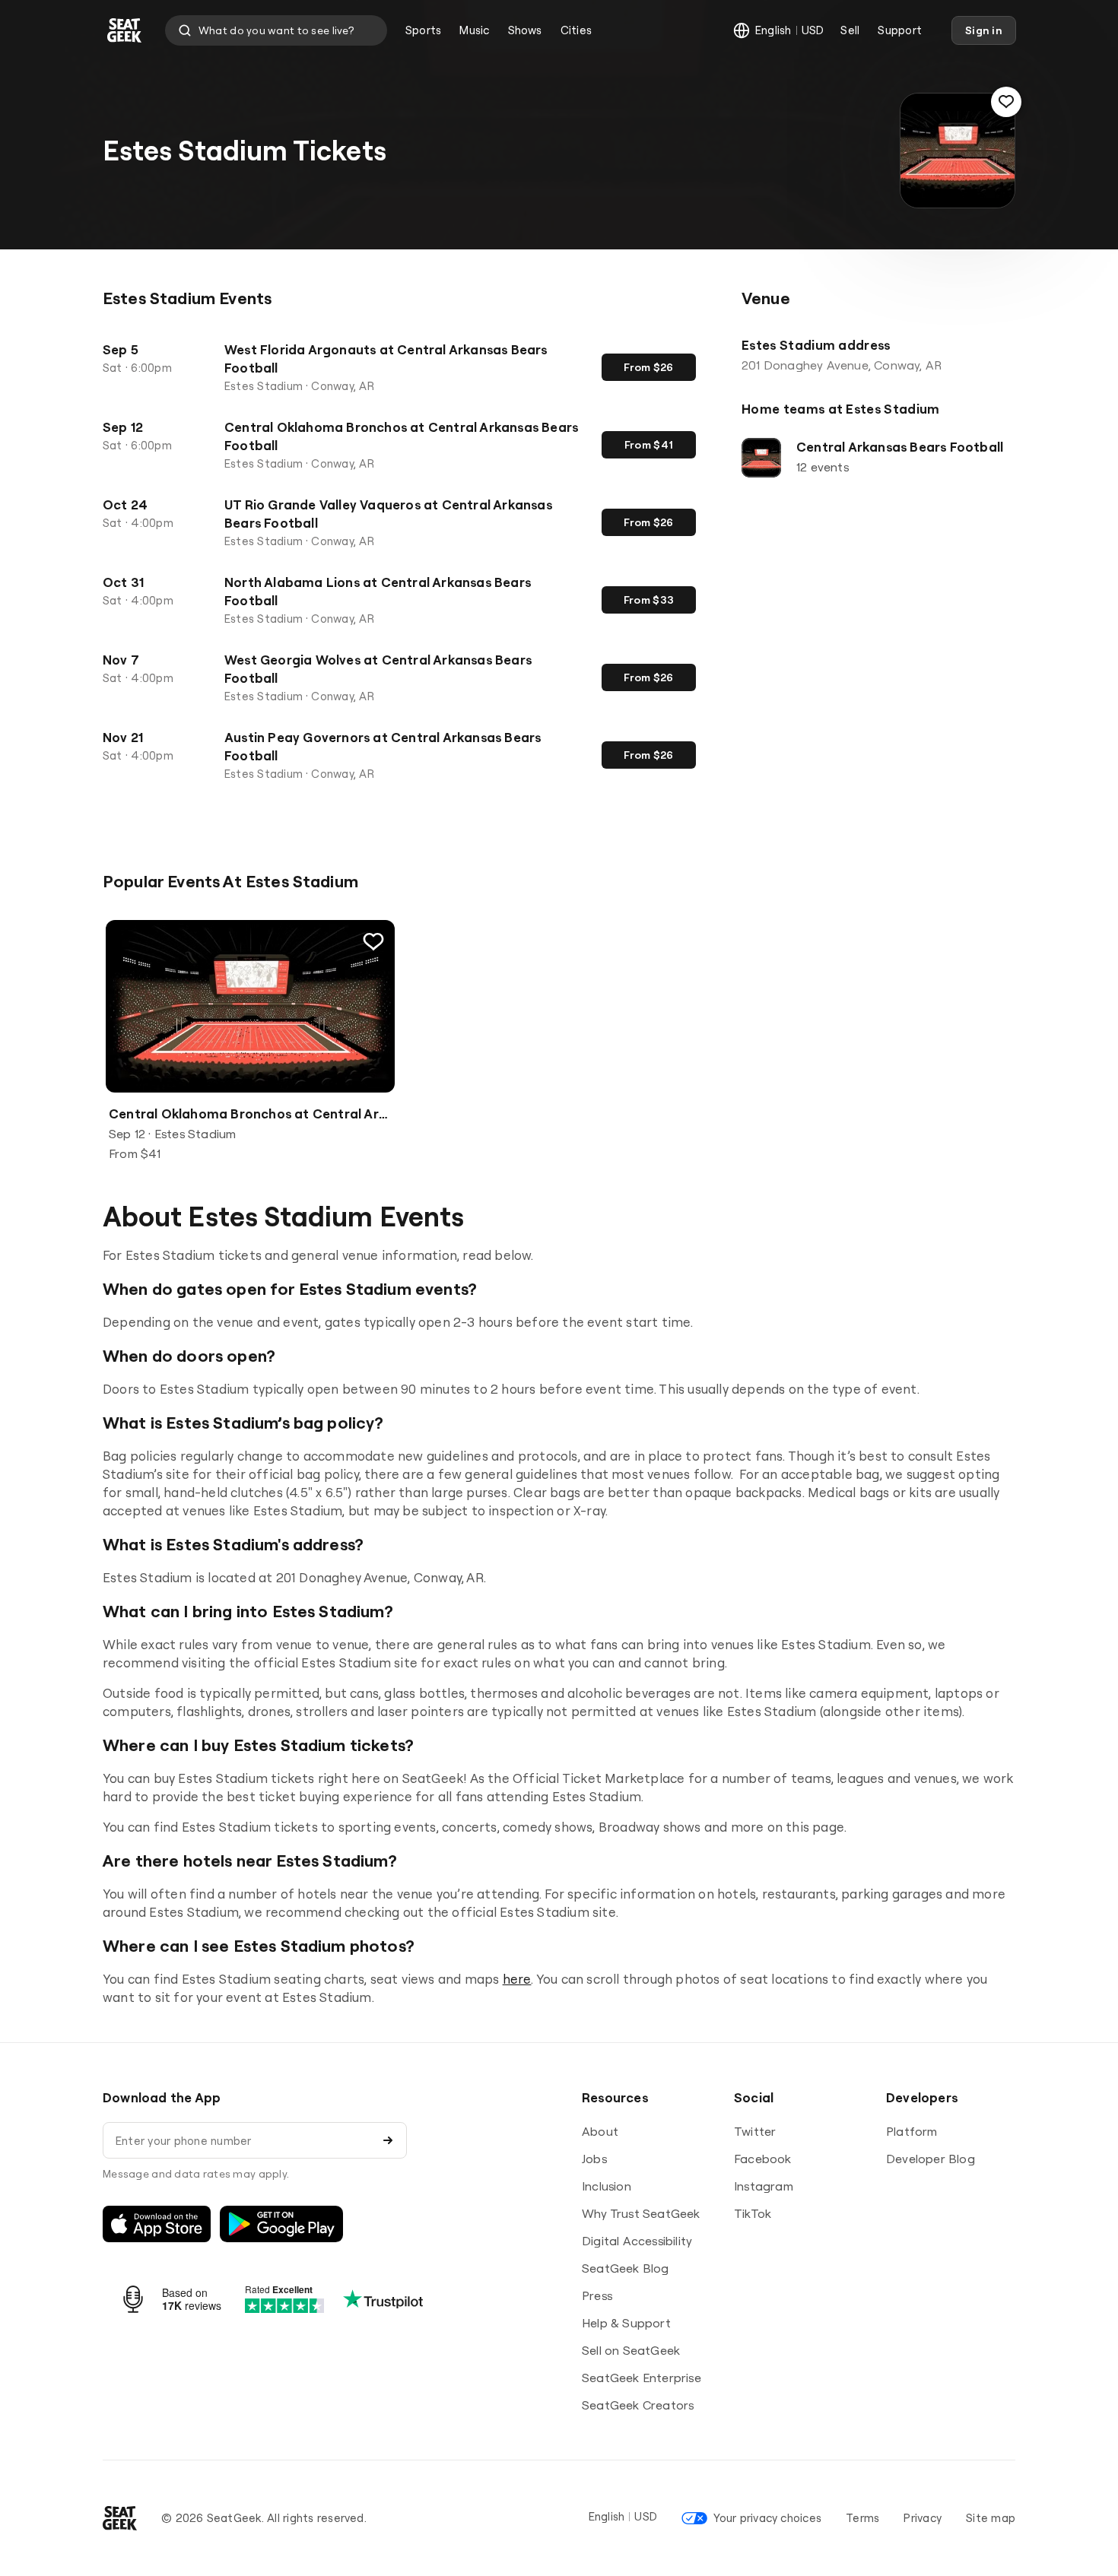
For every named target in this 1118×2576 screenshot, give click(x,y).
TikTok (753, 2213)
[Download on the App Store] (157, 2224)
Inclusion (607, 2186)
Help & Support (626, 2323)
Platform (912, 2131)
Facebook (763, 2159)
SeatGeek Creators (638, 2405)
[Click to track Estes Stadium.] (1006, 102)
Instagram (764, 2186)
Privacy (923, 2518)
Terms (862, 2518)
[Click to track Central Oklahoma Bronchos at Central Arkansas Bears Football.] (373, 941)
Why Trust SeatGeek (641, 2213)
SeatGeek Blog (626, 2268)
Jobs (594, 2159)
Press (597, 2295)
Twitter (755, 2131)
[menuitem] (423, 30)
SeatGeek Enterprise (642, 2378)
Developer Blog (931, 2159)
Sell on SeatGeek (631, 2350)
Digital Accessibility (637, 2241)
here (517, 1979)
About (600, 2131)
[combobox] (276, 30)
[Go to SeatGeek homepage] (125, 31)
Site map (991, 2518)
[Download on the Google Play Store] (281, 2224)
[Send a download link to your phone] (388, 2140)
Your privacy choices (767, 2518)
